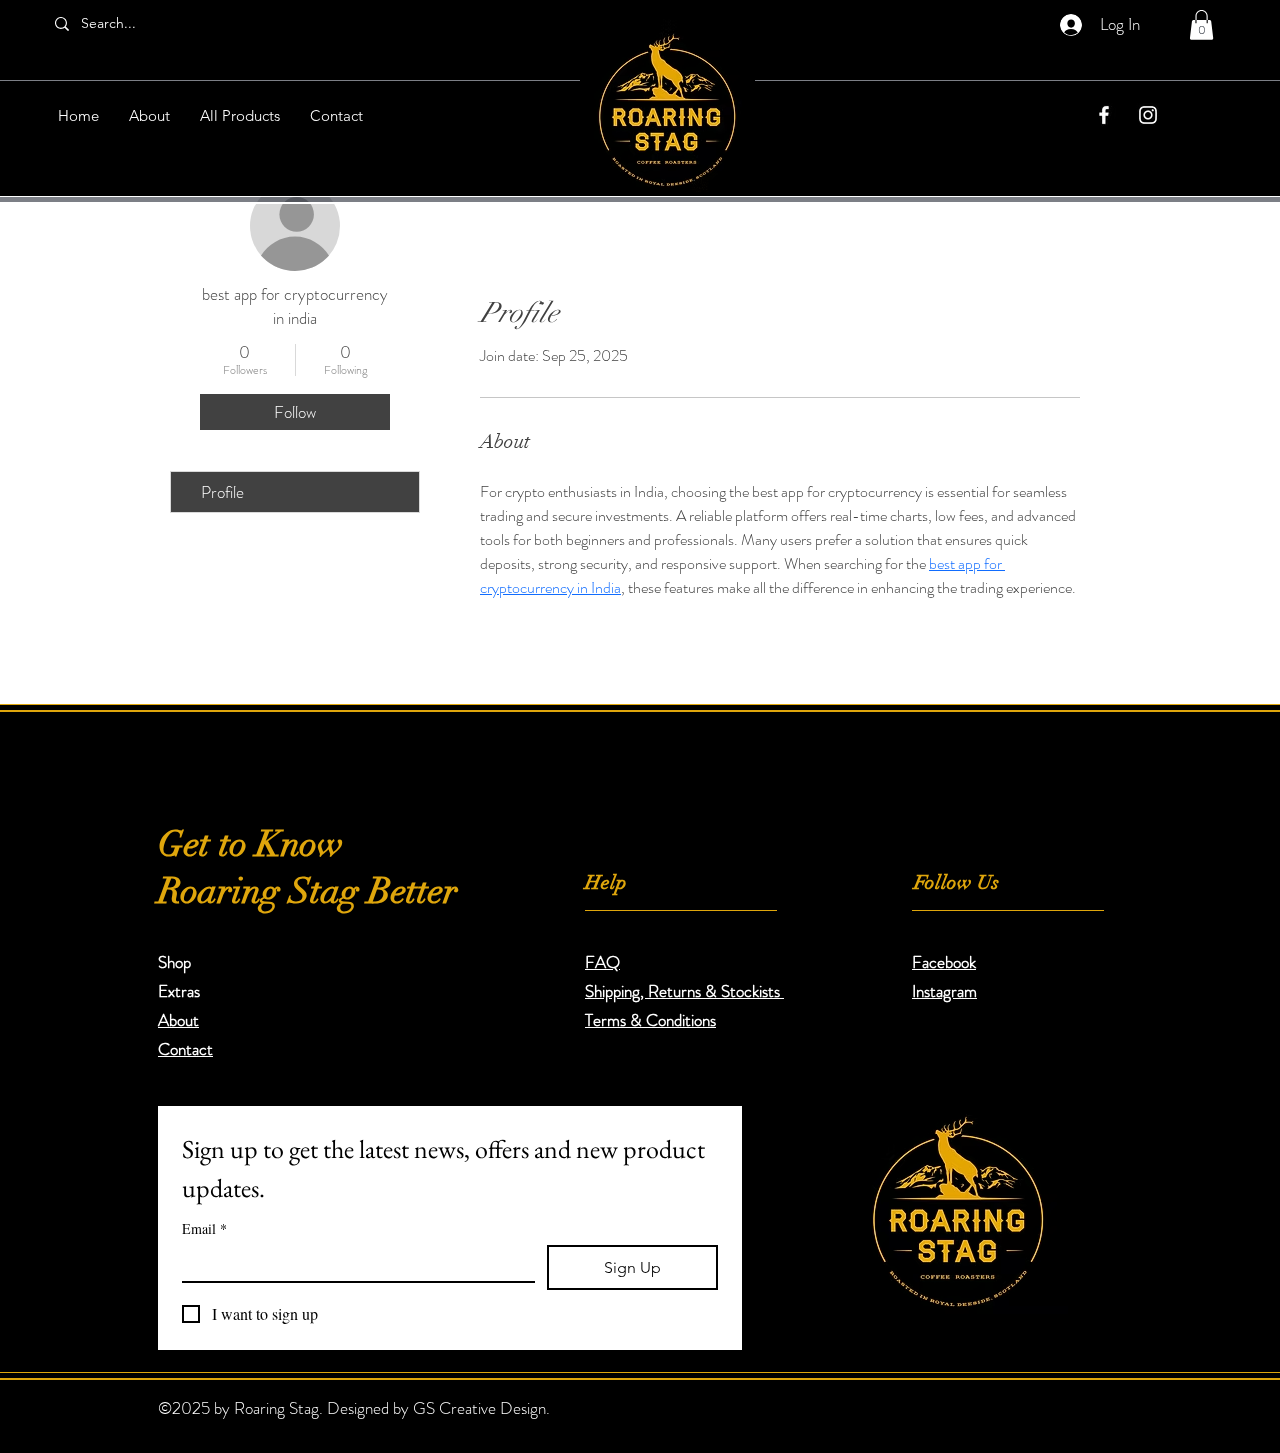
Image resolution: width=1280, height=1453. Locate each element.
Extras (179, 991)
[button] (1201, 25)
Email (204, 1228)
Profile (222, 492)
